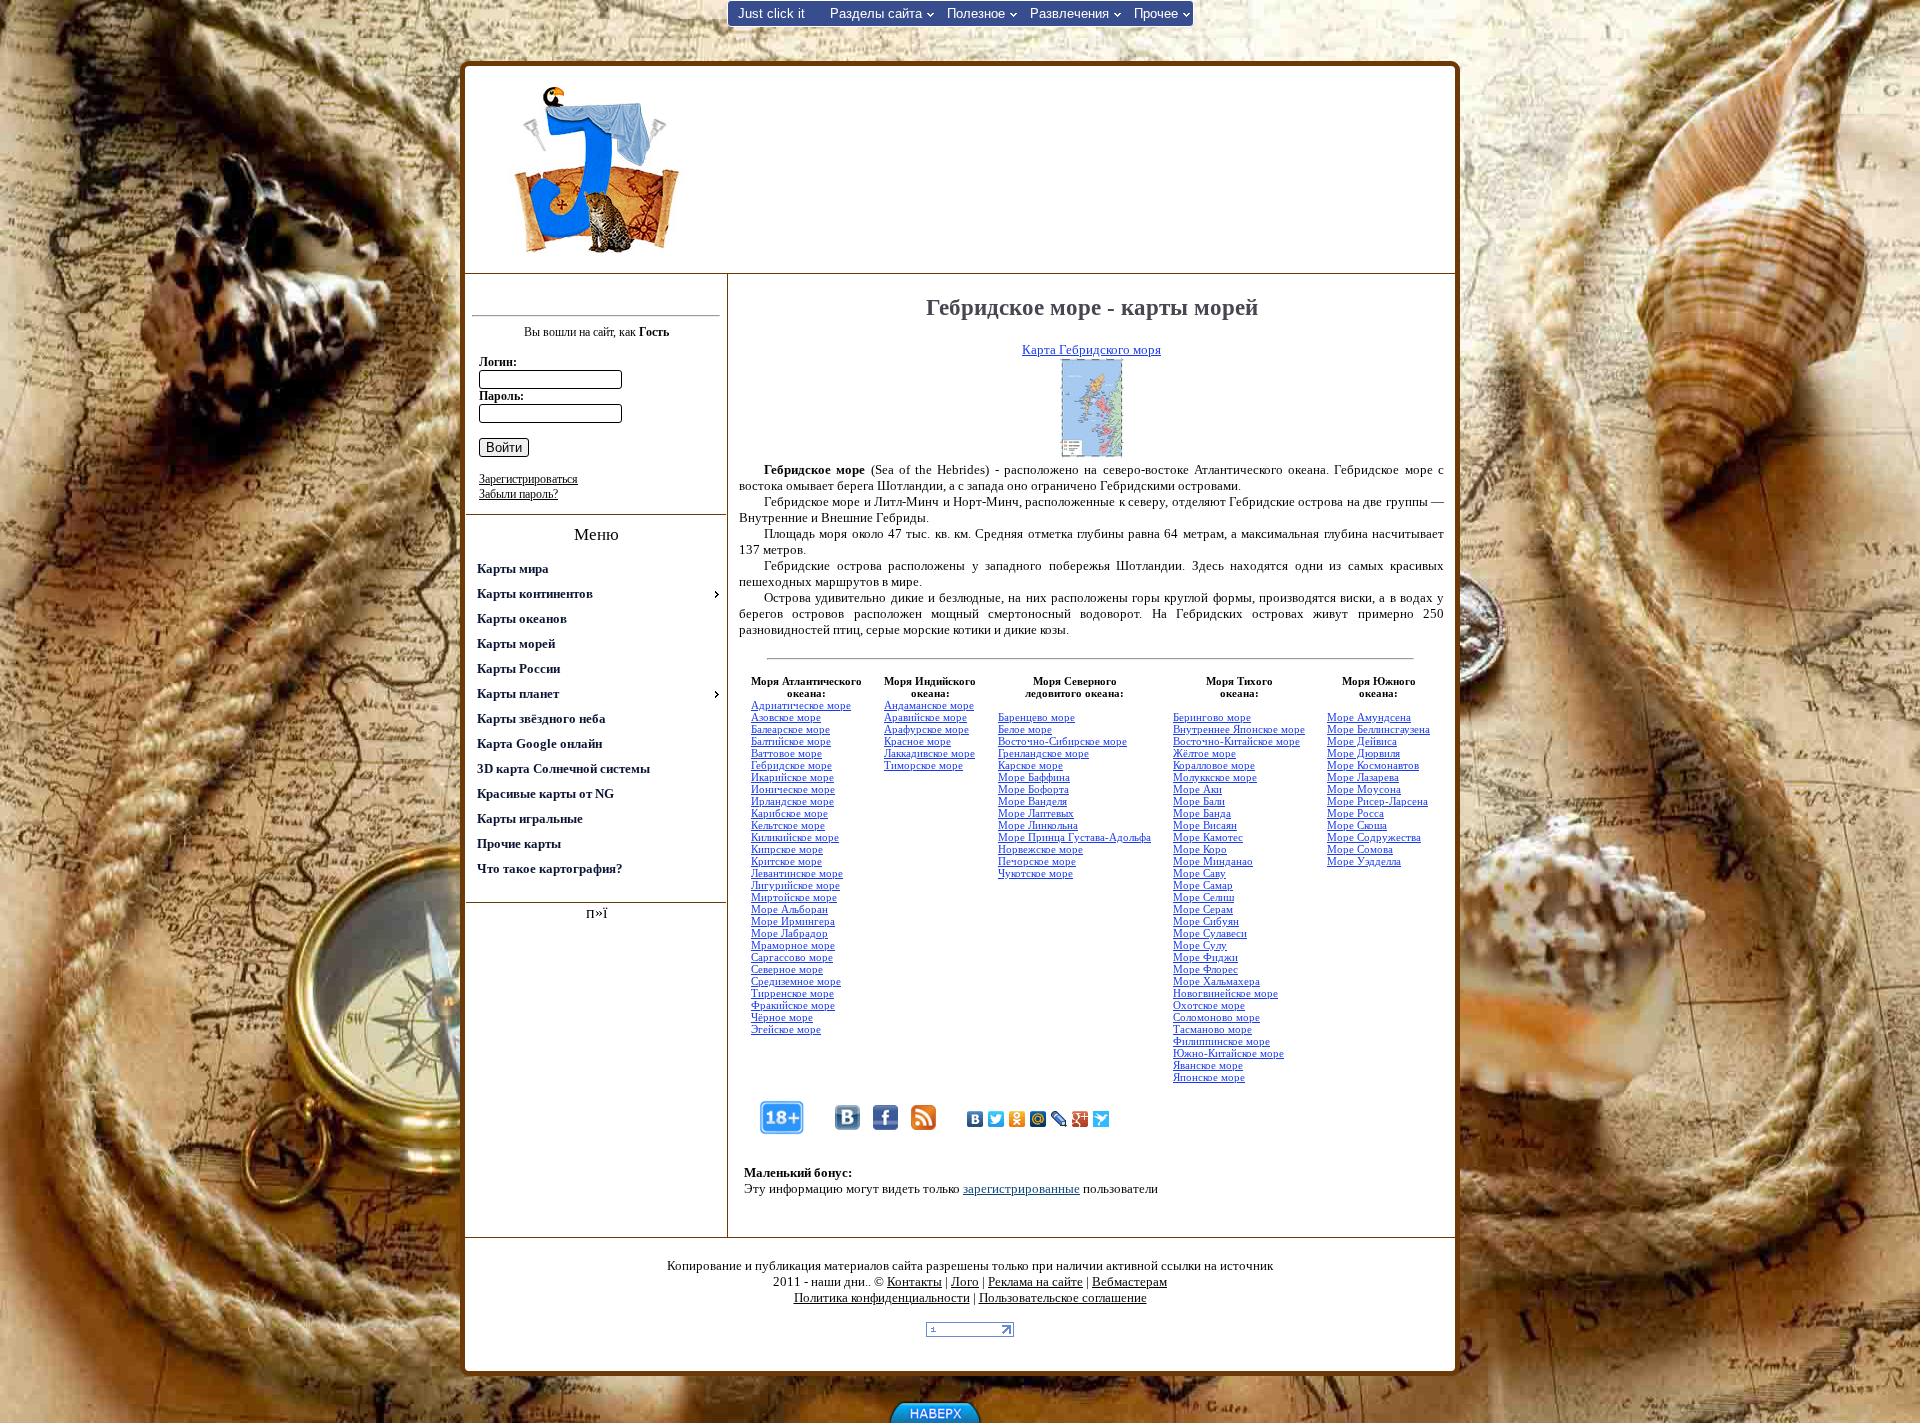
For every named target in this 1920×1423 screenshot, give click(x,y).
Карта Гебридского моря (1091, 349)
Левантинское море (797, 873)
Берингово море (1212, 717)
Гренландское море (1043, 753)
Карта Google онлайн (539, 743)
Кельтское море (788, 825)
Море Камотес (1208, 837)
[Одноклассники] (1017, 1119)
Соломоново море (1216, 1017)
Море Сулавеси (1210, 933)
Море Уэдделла (1364, 861)
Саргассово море (792, 957)
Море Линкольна (1038, 825)
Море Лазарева (1363, 777)
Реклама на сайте (1035, 1281)
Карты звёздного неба (541, 718)
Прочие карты (519, 843)
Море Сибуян (1206, 921)
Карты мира (513, 568)
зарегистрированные (1021, 1188)
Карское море (1030, 765)
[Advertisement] (1089, 168)
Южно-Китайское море (1228, 1053)
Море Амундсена (1369, 717)
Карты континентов (535, 593)
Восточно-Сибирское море (1062, 741)
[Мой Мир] (1038, 1119)
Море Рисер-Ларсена (1377, 801)
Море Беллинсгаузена (1378, 729)
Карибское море (789, 813)
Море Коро (1200, 849)
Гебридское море (791, 765)
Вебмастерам (1129, 1281)
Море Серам (1203, 909)
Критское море (786, 861)
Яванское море (1208, 1065)
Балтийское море (791, 741)
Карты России (518, 668)
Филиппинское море (1221, 1041)
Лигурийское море (795, 885)
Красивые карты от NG (545, 793)
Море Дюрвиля (1363, 753)
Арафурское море (926, 729)
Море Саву (1199, 873)
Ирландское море (792, 801)
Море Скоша (1357, 825)
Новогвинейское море (1225, 993)
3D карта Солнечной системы (563, 768)
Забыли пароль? (518, 494)
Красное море (917, 741)
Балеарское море (790, 729)
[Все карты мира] (595, 170)
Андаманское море (929, 705)
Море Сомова (1360, 849)
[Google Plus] (1080, 1119)
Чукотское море (1035, 873)
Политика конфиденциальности (882, 1297)
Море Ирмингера (793, 921)
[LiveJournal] (1059, 1119)
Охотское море (1209, 1005)
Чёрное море (782, 1017)
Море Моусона (1364, 789)
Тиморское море (923, 765)
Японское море (1209, 1077)
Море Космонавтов (1373, 765)
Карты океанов (522, 618)
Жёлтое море (1204, 753)
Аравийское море (925, 717)
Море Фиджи (1205, 957)
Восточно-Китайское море (1236, 741)
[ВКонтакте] (975, 1119)
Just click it (771, 13)
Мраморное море (793, 945)
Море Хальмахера (1216, 981)
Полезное (976, 13)
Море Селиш (1203, 897)
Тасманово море (1212, 1029)
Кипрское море (787, 849)
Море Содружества (1374, 837)
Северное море (787, 969)
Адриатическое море (801, 705)
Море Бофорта (1033, 789)
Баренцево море (1036, 717)
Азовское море (786, 717)
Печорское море (1037, 861)
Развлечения (1069, 13)
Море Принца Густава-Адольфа (1074, 837)
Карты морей (516, 643)
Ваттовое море (786, 753)
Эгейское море (786, 1029)
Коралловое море (1214, 765)
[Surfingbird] (1101, 1119)
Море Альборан (789, 909)
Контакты (914, 1281)
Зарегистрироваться (528, 479)
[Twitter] (996, 1119)
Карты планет (518, 693)
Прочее (1156, 13)
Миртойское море (794, 897)
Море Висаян (1205, 825)
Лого (965, 1281)
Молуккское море (1215, 777)
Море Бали (1199, 801)
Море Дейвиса (1362, 741)
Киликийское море (795, 837)
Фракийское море (793, 1005)
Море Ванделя (1032, 801)
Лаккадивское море (929, 753)
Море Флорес (1205, 969)
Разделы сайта (876, 13)
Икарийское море (792, 777)
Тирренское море (792, 993)
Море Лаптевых (1036, 813)
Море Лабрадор (789, 933)
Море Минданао (1213, 861)
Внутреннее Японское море (1239, 729)
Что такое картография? (550, 868)
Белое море (1025, 729)
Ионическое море (793, 789)
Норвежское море (1040, 849)
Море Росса (1355, 813)
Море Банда (1202, 813)
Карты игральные (530, 818)
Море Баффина (1034, 777)
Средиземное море (796, 981)
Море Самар (1203, 885)
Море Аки (1197, 789)
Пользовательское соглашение (1063, 1297)
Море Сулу (1200, 945)
